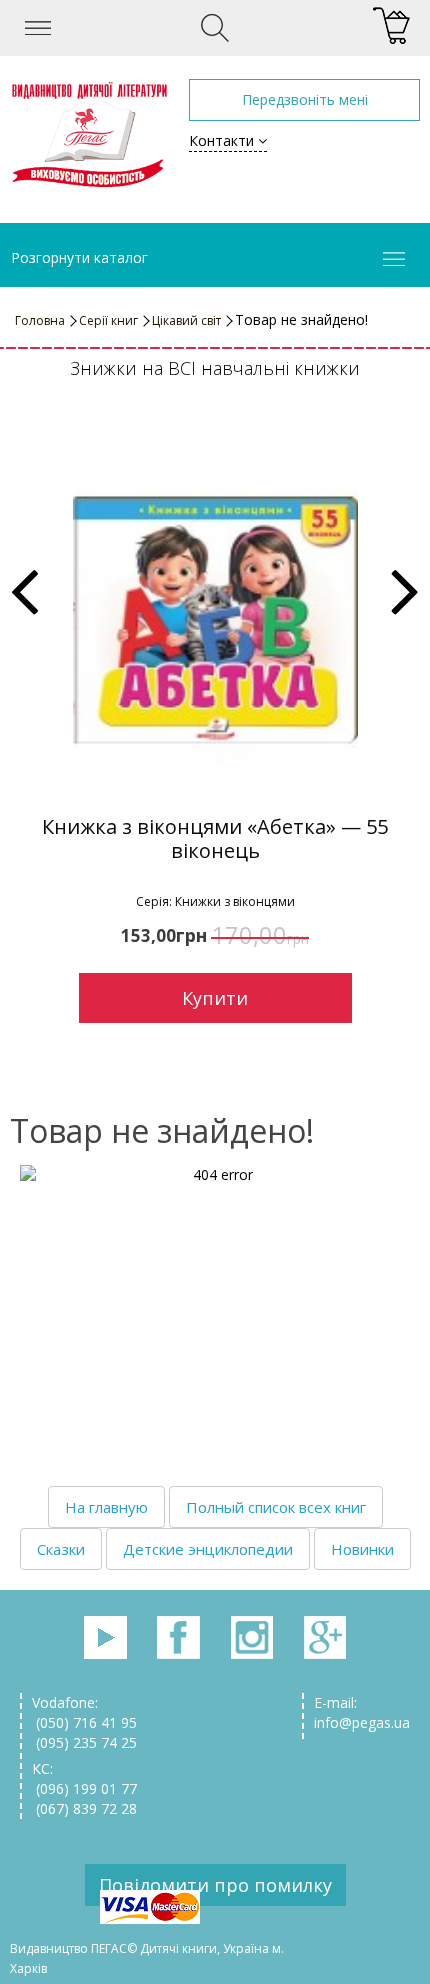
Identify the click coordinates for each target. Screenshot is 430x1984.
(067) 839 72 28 (84, 1808)
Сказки (61, 1549)
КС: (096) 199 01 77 (84, 1778)
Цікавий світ (186, 320)
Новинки (362, 1549)
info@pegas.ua (362, 1722)
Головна (40, 320)
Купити (215, 998)
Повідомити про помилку (215, 1885)
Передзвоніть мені (305, 99)
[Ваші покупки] (391, 26)
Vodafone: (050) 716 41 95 (84, 1712)
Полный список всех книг (276, 1507)
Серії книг (108, 320)
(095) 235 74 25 (84, 1742)
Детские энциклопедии (208, 1549)
